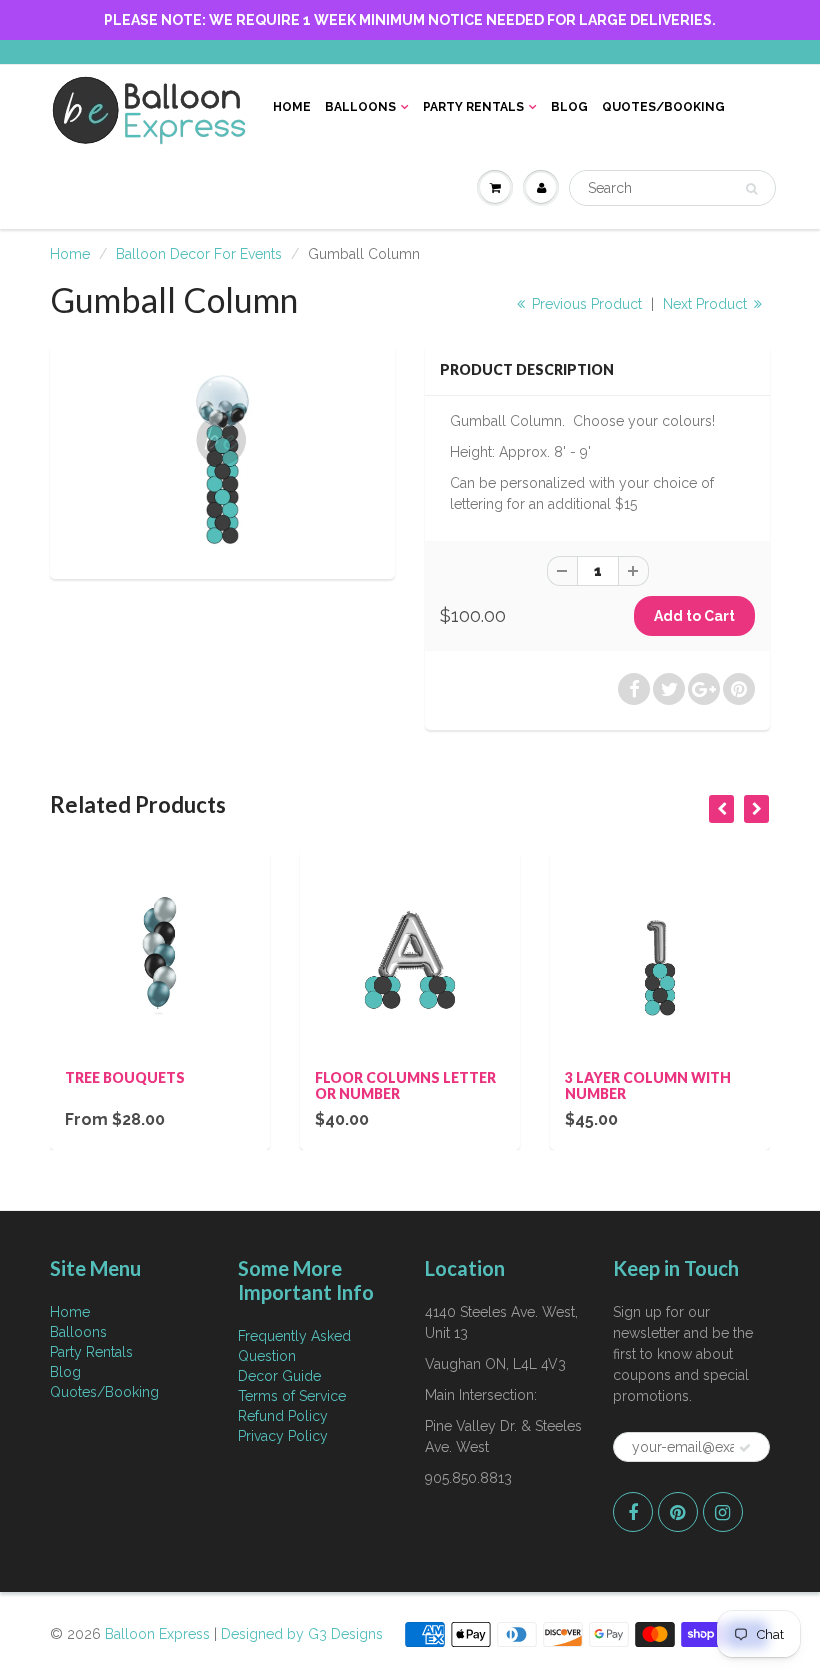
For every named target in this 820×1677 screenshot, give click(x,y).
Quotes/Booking (663, 107)
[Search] (751, 189)
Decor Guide (279, 1376)
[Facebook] (633, 1512)
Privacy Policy (283, 1436)
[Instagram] (723, 1512)
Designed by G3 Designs (302, 1634)
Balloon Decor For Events (199, 254)
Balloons (360, 107)
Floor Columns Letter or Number (405, 1085)
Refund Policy (283, 1416)
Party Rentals (473, 107)
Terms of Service (292, 1396)
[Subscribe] (745, 1448)
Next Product (707, 304)
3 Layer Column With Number (648, 1085)
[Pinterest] (678, 1512)
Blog (569, 107)
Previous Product (585, 304)
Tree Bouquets (125, 1077)
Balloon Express (157, 1634)
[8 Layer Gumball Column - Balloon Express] (222, 459)
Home (292, 107)
